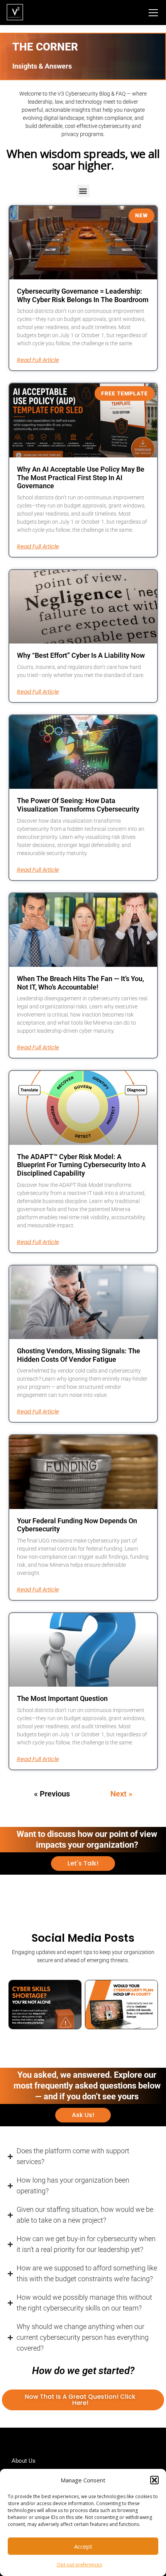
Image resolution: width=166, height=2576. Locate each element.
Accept (83, 2546)
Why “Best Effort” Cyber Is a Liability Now (81, 655)
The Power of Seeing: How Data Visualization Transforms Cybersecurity (78, 805)
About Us (24, 2461)
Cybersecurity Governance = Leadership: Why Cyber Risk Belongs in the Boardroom (83, 295)
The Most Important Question (62, 1698)
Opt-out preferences (79, 2565)
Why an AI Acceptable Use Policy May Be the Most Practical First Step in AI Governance (81, 477)
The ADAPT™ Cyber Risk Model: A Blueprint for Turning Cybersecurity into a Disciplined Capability (81, 1165)
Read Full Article (38, 360)
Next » (121, 1794)
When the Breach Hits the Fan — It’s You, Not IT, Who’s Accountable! (80, 983)
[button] (154, 2480)
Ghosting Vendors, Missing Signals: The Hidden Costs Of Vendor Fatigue (79, 1355)
